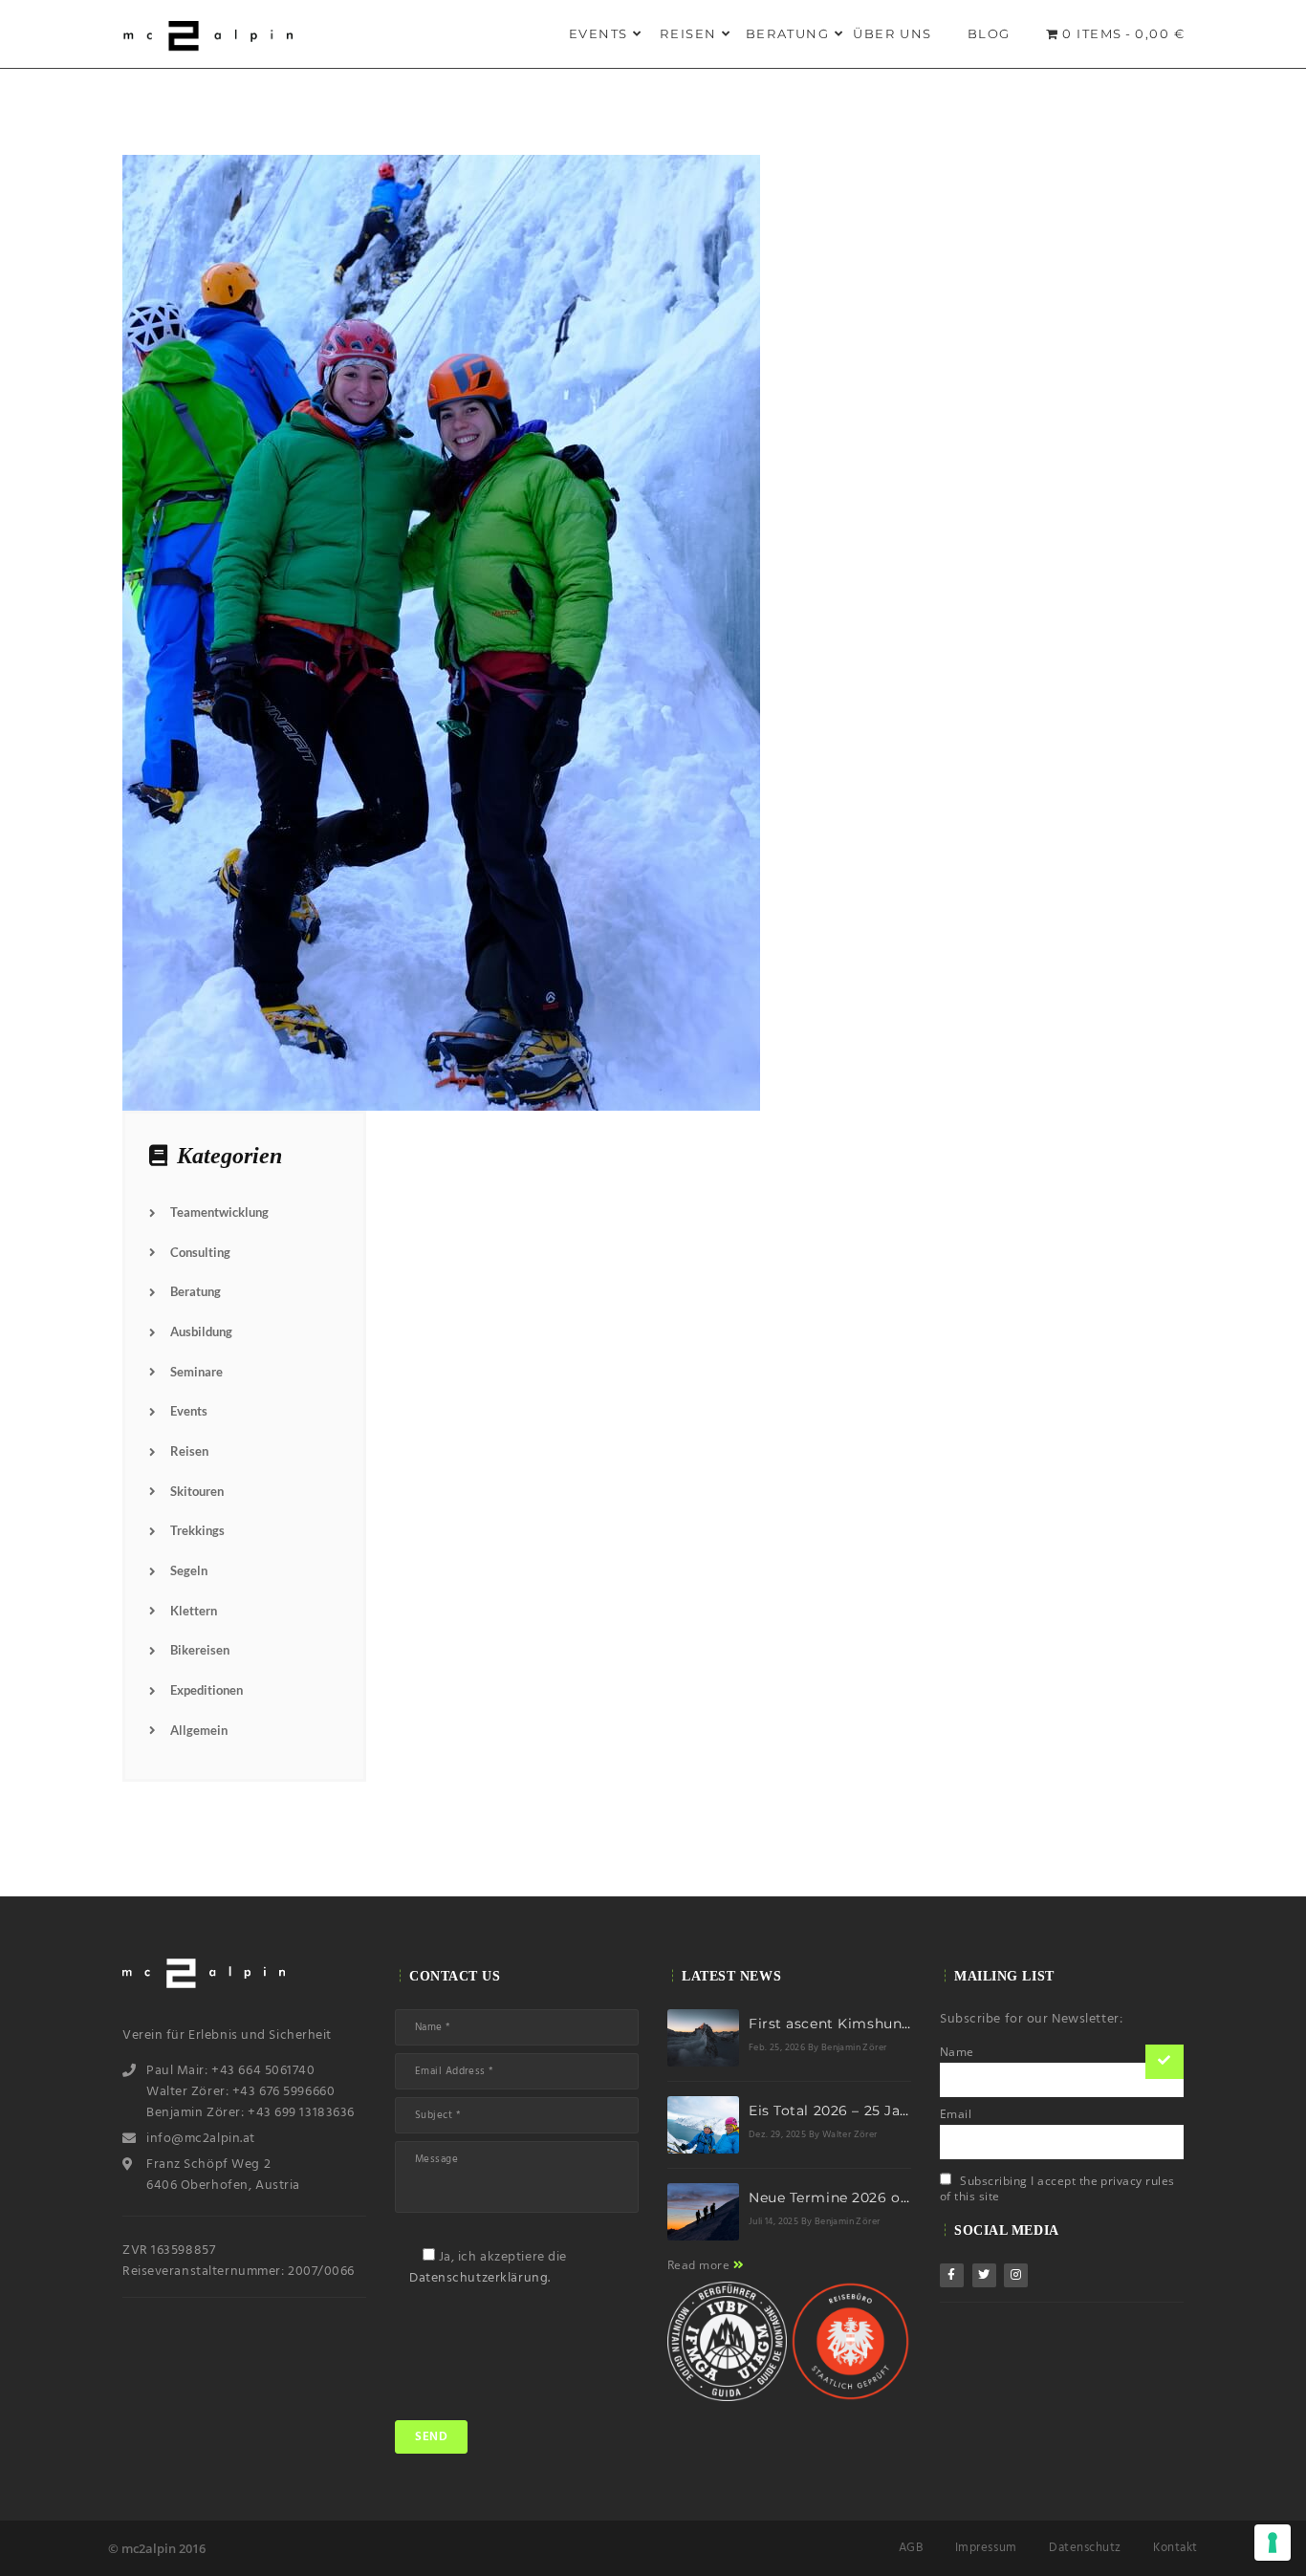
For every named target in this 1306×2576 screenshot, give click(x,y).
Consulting (200, 1252)
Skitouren (197, 1491)
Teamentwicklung (219, 1212)
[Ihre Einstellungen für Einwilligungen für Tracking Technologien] (1273, 2543)
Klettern (194, 1611)
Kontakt (1175, 2548)
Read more (700, 2265)
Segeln (189, 1570)
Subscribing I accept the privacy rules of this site (1057, 2188)
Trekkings (197, 1530)
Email (956, 2114)
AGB (911, 2548)
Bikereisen (200, 1650)
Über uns (892, 33)
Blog (989, 33)
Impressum (986, 2548)
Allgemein (199, 1730)
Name (957, 2052)
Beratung (788, 33)
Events (599, 33)
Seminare (196, 1372)
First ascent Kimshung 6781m (856, 2024)
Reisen (688, 33)
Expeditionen (207, 1690)
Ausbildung (201, 1331)
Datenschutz (1085, 2548)
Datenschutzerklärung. (480, 2278)
